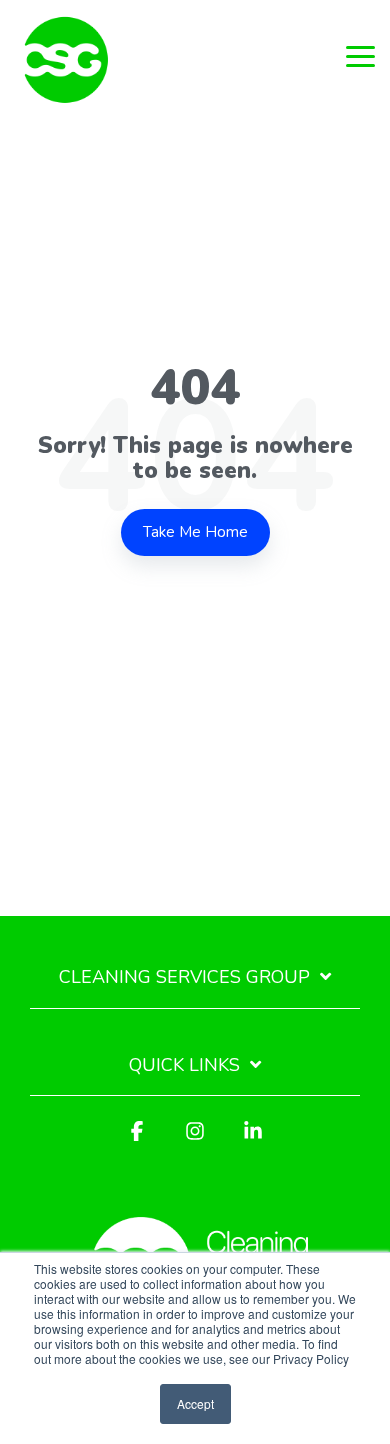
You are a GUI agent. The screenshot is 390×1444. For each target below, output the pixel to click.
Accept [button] (195, 1403)
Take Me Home (195, 532)
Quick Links (184, 1065)
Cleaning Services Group (184, 977)
